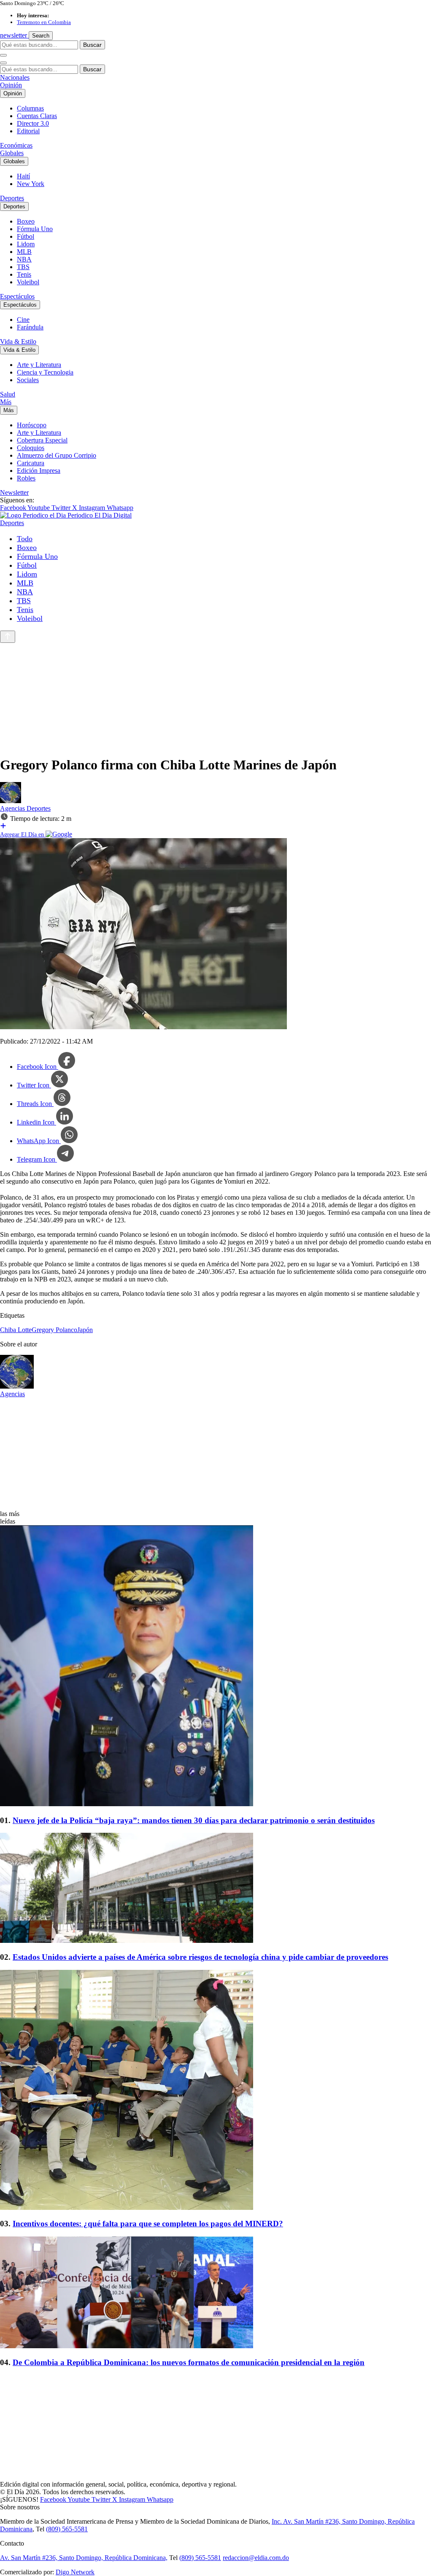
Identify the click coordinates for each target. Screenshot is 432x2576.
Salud (8, 394)
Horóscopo (32, 425)
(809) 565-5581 (67, 2529)
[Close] (3, 63)
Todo (25, 539)
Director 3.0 (33, 123)
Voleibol (28, 282)
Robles (26, 478)
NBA (24, 259)
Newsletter (14, 492)
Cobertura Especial (42, 440)
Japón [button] (85, 1330)
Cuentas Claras (37, 116)
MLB (24, 252)
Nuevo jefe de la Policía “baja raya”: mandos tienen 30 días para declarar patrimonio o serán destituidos (194, 1820)
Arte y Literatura (39, 365)
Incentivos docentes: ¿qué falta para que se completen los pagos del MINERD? (148, 2224)
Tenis (24, 274)
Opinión (11, 85)
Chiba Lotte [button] (16, 1330)
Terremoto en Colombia (44, 22)
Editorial (28, 131)
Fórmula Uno (35, 229)
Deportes (12, 198)
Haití (23, 176)
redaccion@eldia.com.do (256, 2558)
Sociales (28, 380)
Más (6, 402)
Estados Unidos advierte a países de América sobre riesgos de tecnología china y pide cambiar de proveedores (200, 1957)
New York (31, 184)
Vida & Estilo (18, 341)
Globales (12, 153)
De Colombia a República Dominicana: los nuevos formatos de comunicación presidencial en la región (189, 2362)
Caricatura (31, 463)
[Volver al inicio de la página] (8, 637)
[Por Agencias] (11, 801)
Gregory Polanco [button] (54, 1330)
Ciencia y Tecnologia (45, 372)
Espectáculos (17, 296)
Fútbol (26, 236)
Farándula (30, 327)
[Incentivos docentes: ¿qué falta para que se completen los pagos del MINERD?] (216, 2091)
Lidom (26, 244)
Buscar (92, 45)
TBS (23, 267)
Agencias (13, 808)
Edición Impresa (39, 471)
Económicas (16, 145)
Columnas (30, 108)
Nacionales (15, 77)
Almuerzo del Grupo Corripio (57, 455)
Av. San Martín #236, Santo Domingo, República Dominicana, (84, 2558)
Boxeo (26, 221)
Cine (23, 320)
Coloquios (31, 448)
